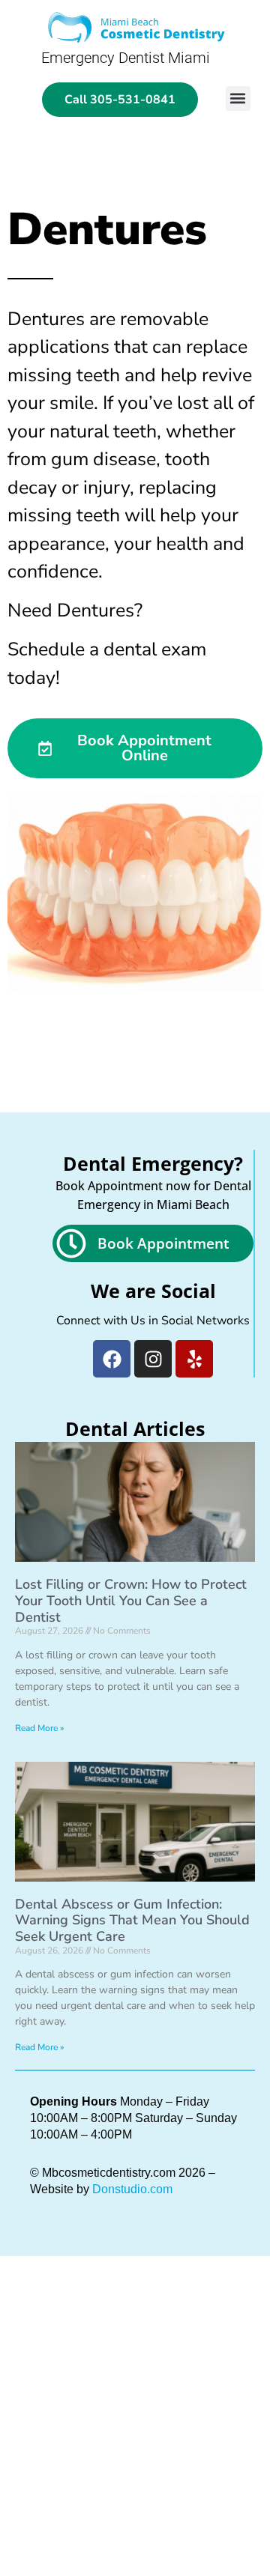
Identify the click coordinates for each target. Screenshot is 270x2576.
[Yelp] (194, 1359)
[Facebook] (112, 1359)
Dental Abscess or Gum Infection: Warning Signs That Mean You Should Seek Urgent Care (132, 1920)
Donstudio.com (132, 2189)
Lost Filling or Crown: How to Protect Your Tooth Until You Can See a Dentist (131, 1600)
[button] (238, 99)
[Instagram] (153, 1359)
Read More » (39, 1728)
